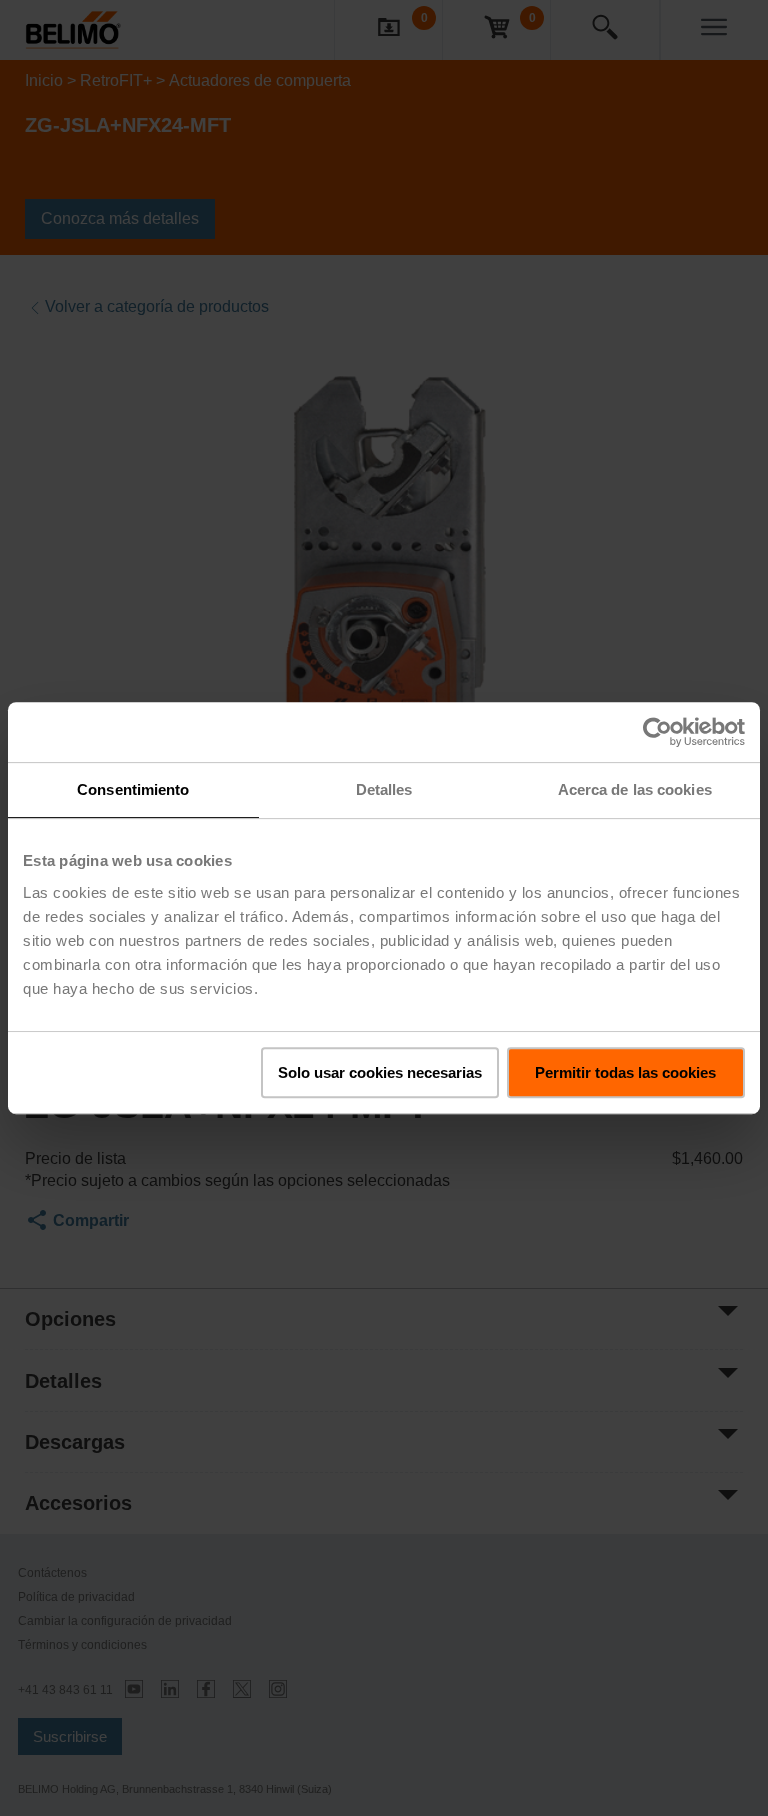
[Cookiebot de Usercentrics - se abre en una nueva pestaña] (657, 732)
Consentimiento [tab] (133, 789)
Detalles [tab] (384, 789)
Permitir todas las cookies (625, 1072)
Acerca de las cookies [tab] (635, 789)
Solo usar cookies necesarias (380, 1072)
